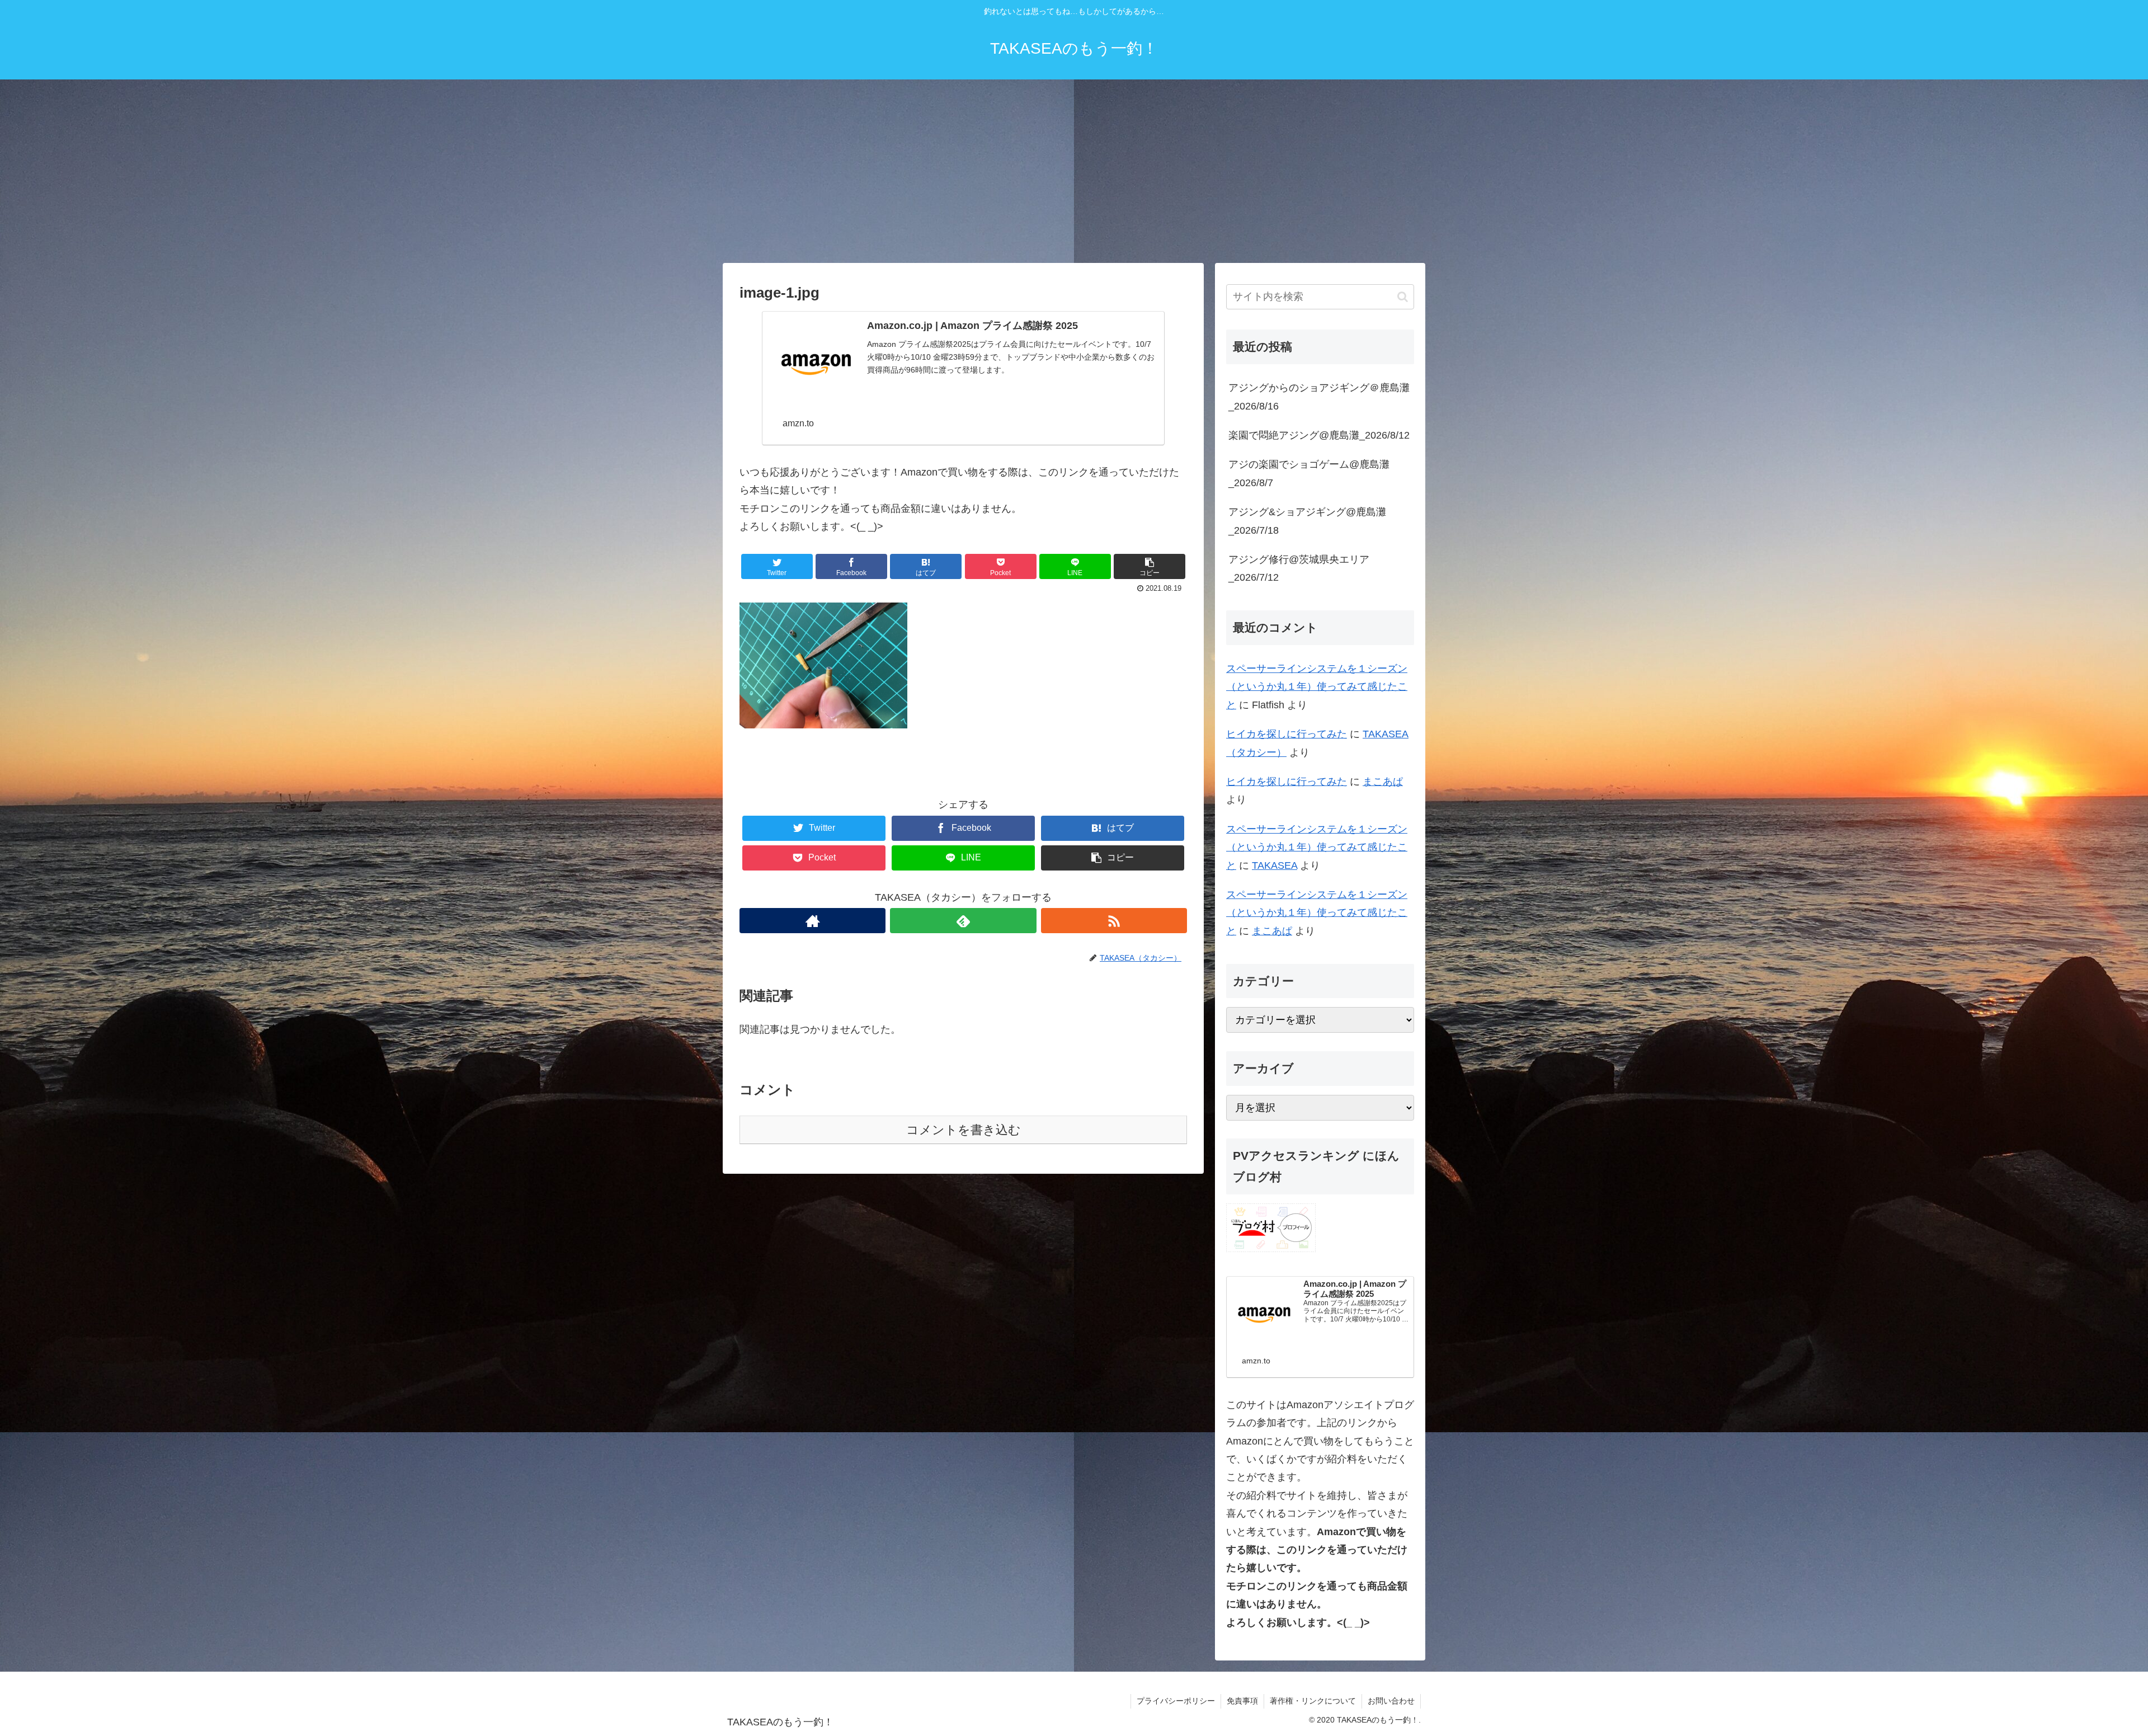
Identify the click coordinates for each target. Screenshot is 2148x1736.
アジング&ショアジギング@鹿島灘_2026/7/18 (1307, 521)
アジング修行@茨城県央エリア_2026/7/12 (1299, 568)
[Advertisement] (1074, 171)
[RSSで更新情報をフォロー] (1114, 921)
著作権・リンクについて (1313, 1701)
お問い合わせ (1391, 1701)
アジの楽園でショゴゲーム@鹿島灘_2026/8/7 (1309, 473)
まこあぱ (1383, 782)
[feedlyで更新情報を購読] (963, 921)
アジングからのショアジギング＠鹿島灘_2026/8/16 (1319, 397)
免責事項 (1242, 1701)
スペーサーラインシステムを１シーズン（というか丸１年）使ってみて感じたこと (1317, 687)
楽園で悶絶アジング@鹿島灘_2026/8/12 (1319, 435)
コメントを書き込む (964, 1130)
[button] (1403, 297)
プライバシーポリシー (1176, 1701)
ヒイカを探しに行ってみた (1287, 734)
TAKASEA (1275, 865)
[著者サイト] (812, 921)
